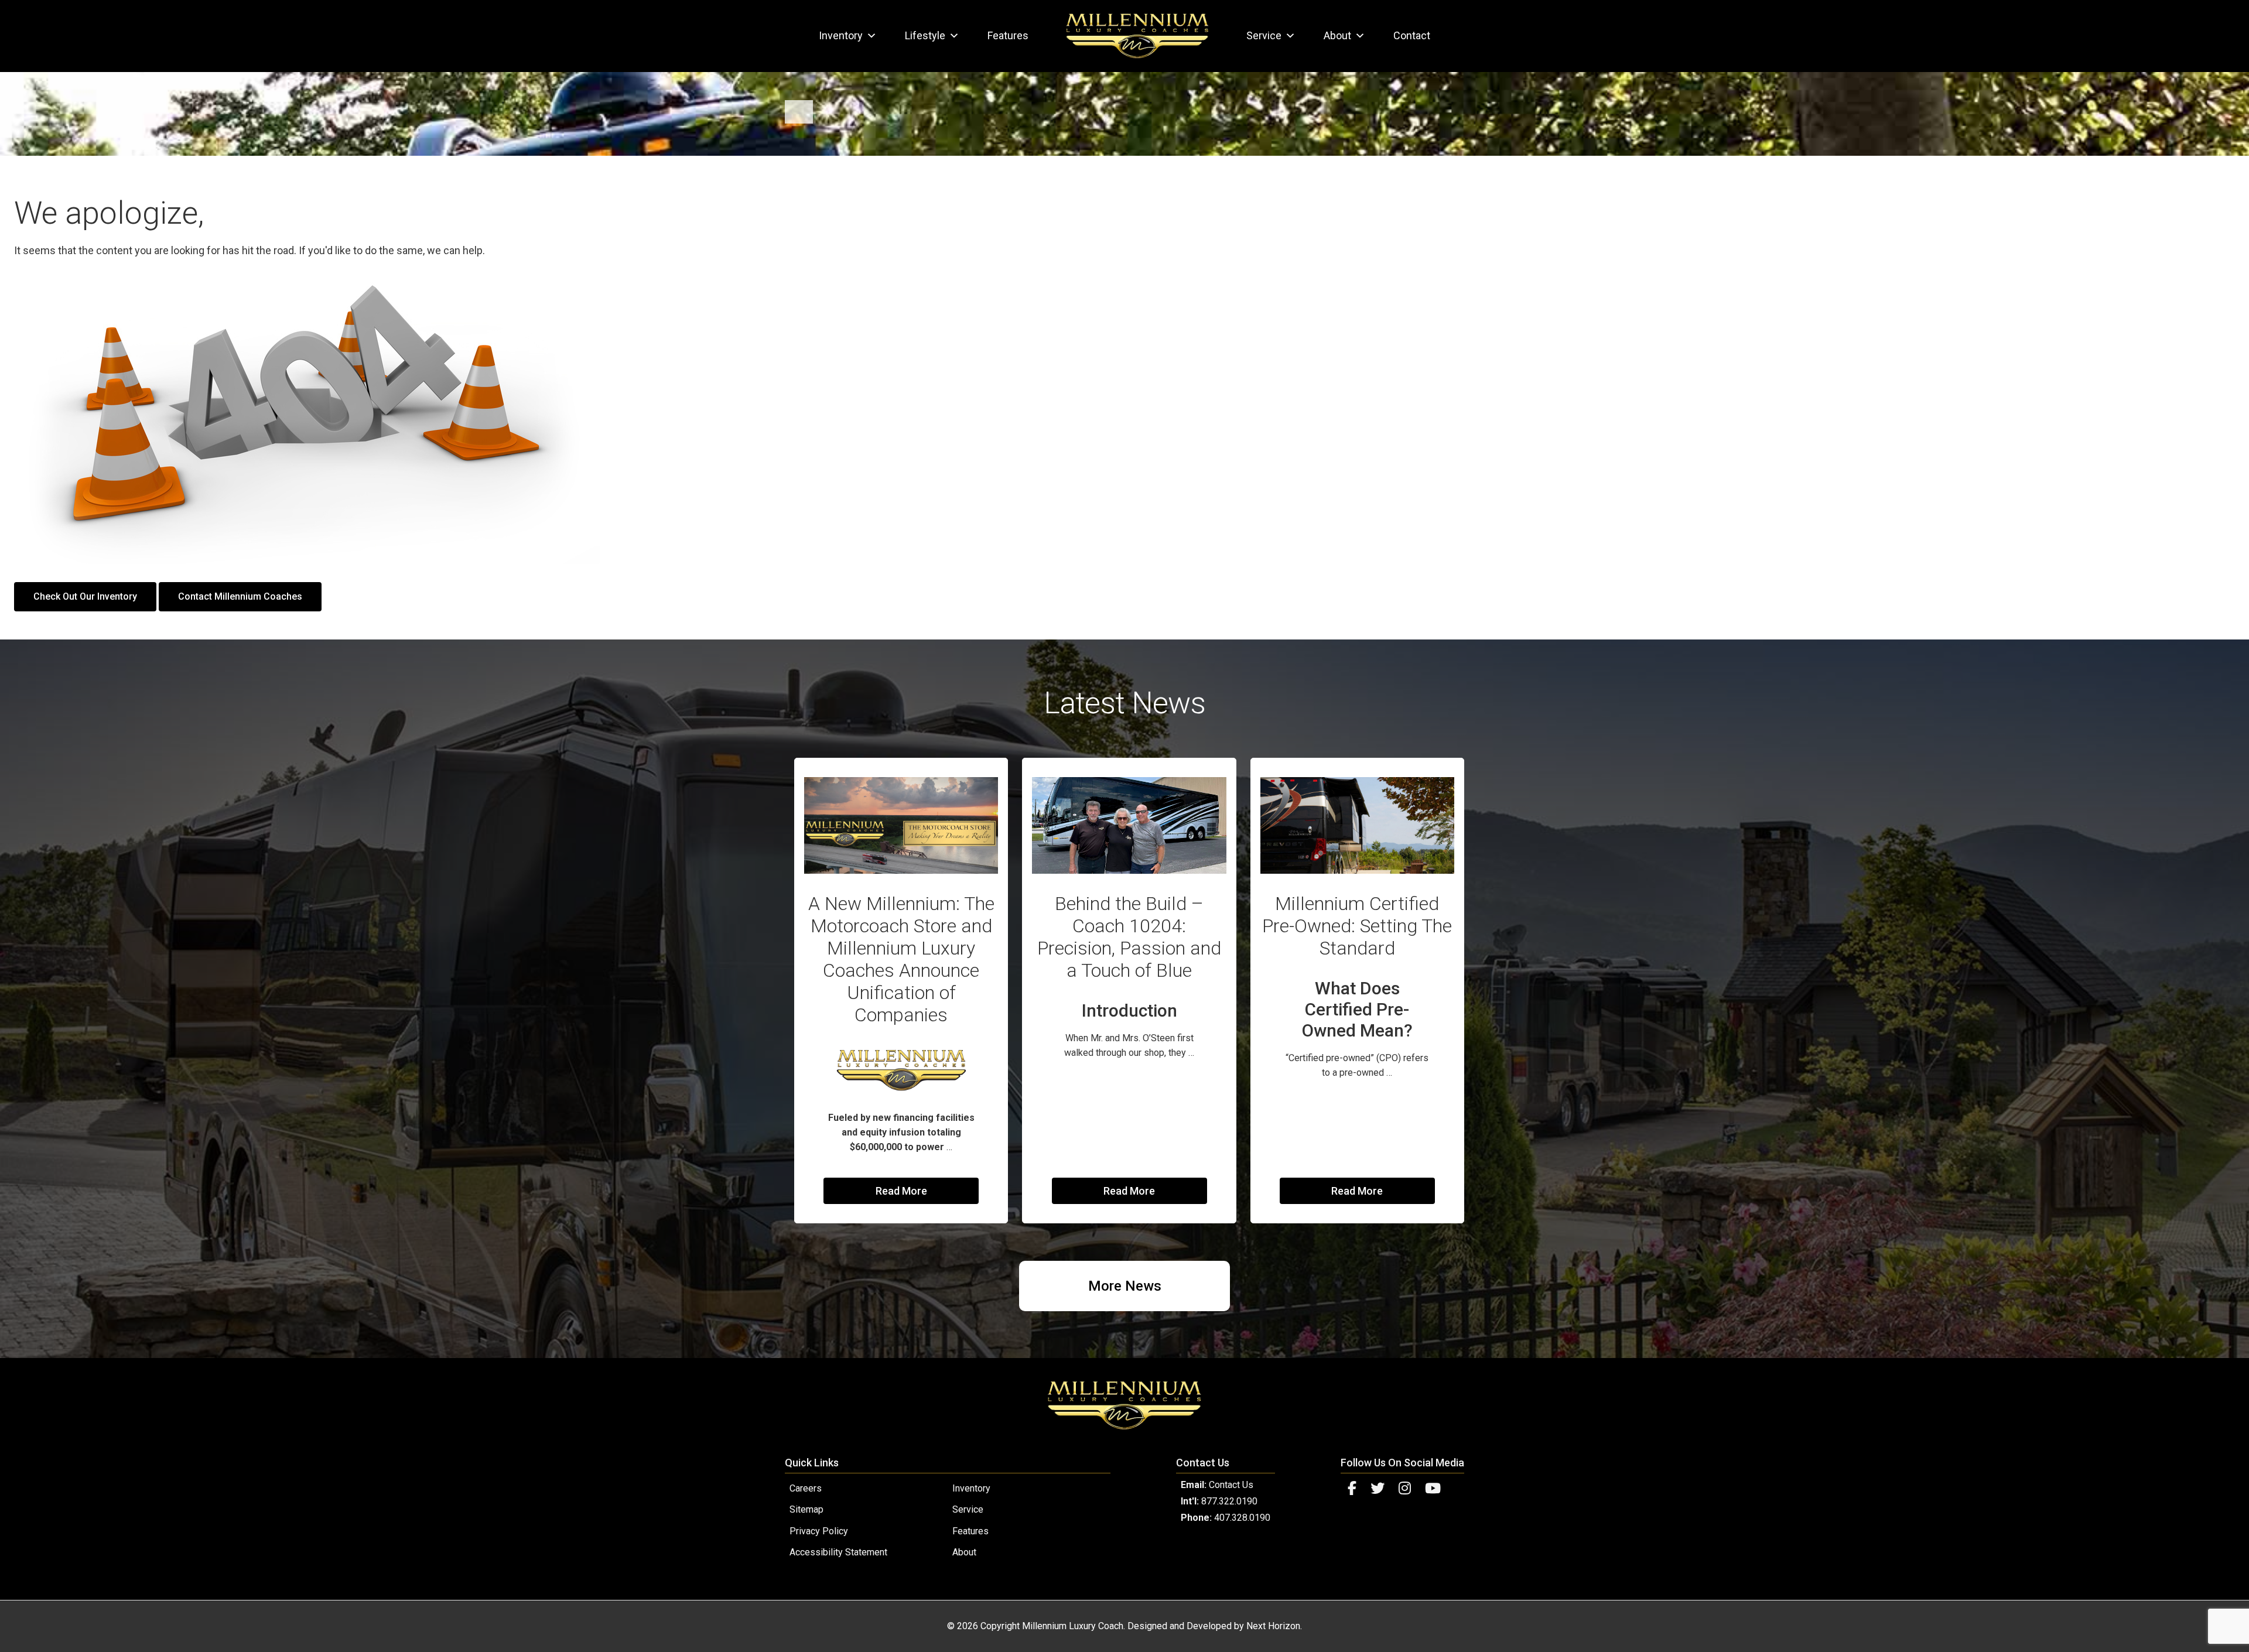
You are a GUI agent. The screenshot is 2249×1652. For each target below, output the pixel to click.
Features (1008, 35)
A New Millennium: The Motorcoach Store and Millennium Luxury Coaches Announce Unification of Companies (901, 959)
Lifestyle (925, 35)
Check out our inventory (85, 596)
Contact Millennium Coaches (240, 596)
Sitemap (806, 1509)
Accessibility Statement (838, 1552)
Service (1264, 35)
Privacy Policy (819, 1531)
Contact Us (1231, 1485)
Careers (806, 1488)
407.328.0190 (1242, 1518)
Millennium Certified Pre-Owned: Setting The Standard (1357, 926)
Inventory (841, 35)
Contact (1412, 35)
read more (901, 1191)
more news (1125, 1286)
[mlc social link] (1352, 1489)
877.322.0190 (1229, 1501)
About (1337, 35)
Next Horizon (1273, 1626)
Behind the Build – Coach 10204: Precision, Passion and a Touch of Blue (1129, 937)
